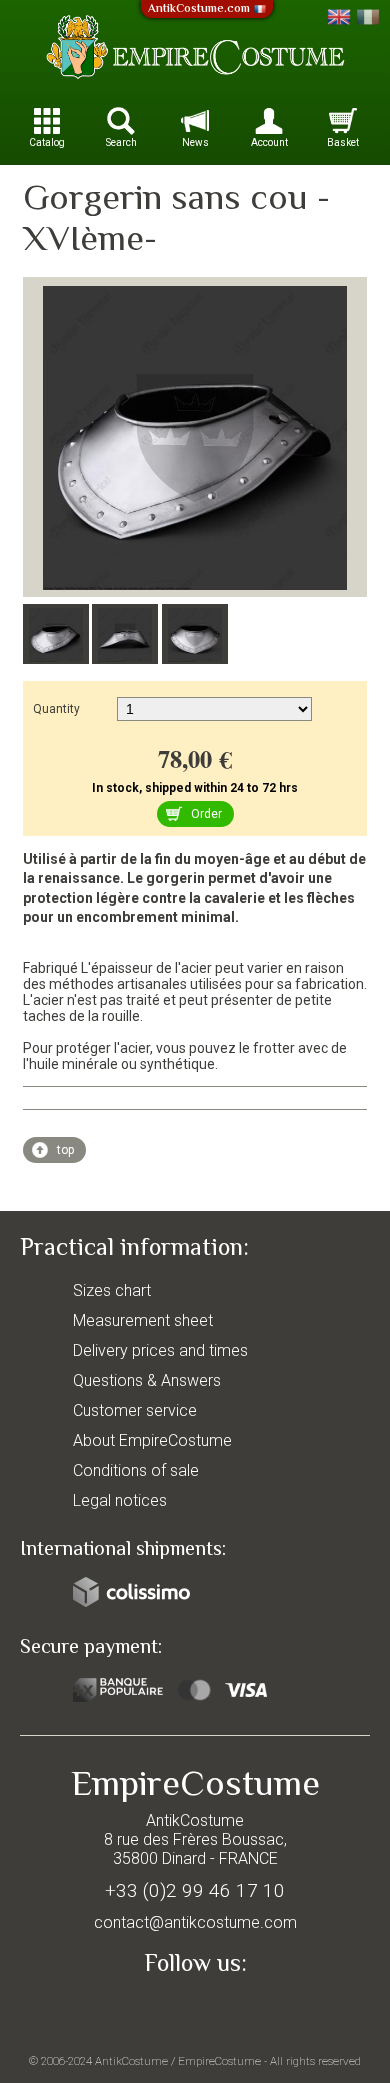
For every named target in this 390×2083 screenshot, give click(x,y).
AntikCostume (131, 2061)
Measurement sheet (143, 1320)
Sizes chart (112, 1290)
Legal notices (120, 1500)
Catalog (47, 142)
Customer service (135, 1410)
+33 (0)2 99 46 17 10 (195, 1890)
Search (121, 142)
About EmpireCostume (152, 1440)
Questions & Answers (147, 1380)
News (195, 142)
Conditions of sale (136, 1470)
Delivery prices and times (160, 1350)
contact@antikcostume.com (195, 1922)
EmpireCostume (219, 2061)
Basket (343, 142)
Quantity (56, 709)
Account (269, 142)
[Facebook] (195, 2009)
